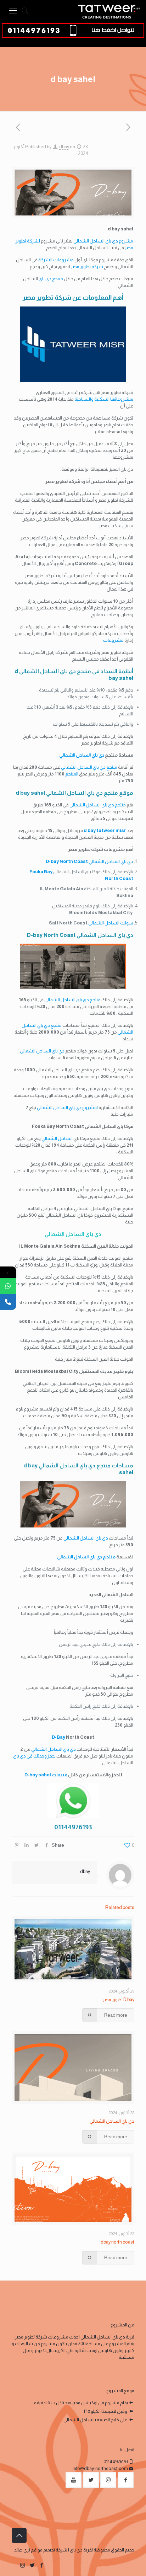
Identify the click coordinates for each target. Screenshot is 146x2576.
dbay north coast (117, 2242)
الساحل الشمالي (57, 1138)
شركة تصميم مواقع (49, 2550)
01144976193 (116, 2462)
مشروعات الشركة (56, 260)
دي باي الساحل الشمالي (89, 861)
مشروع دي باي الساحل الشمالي (103, 241)
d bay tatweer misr (105, 830)
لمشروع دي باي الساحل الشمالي (67, 1107)
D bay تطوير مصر (119, 1999)
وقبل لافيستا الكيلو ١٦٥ (106, 2411)
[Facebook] (42, 2565)
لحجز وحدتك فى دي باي (34, 1756)
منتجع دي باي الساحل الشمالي (89, 767)
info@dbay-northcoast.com (100, 2468)
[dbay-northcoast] (109, 11)
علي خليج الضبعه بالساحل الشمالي (96, 2420)
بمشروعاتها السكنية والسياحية (104, 399)
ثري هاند (22, 2550)
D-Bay (58, 1737)
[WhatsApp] (8, 1286)
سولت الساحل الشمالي (111, 923)
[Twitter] (32, 2565)
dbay (64, 147)
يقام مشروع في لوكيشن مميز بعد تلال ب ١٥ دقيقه (81, 2403)
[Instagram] (23, 2565)
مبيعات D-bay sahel (46, 1775)
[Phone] (8, 1302)
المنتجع (72, 774)
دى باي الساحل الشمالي (82, 755)
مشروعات (113, 640)
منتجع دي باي (51, 279)
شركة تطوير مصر (87, 266)
